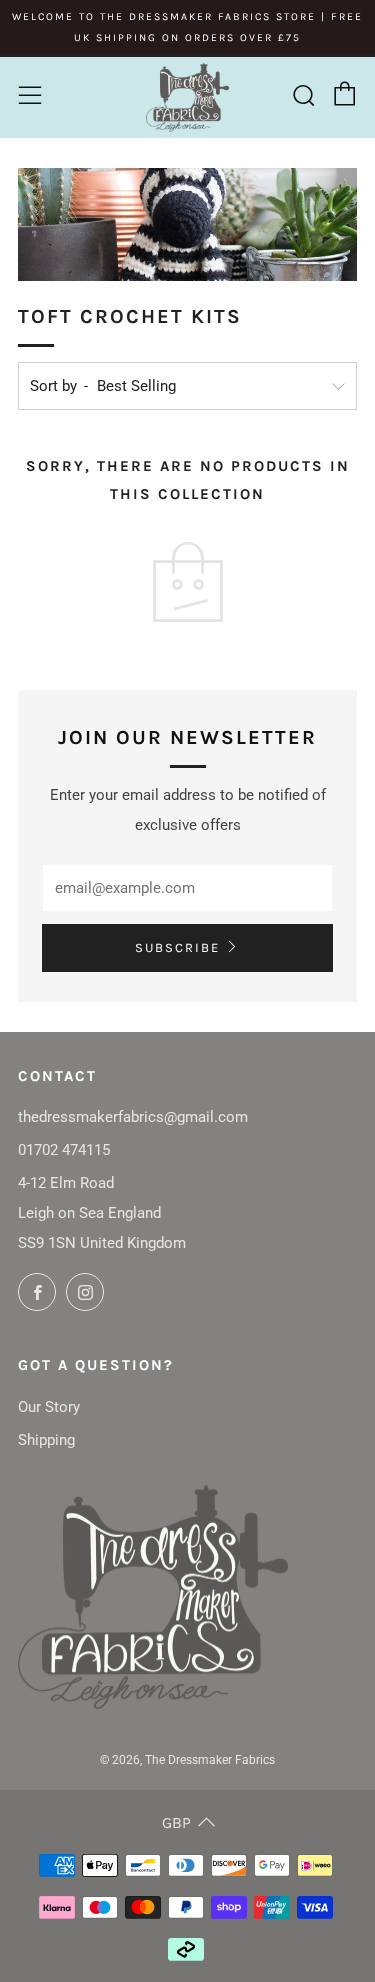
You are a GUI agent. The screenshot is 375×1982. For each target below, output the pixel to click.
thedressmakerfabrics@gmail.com (133, 1117)
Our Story (49, 1407)
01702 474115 (64, 1150)
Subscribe (177, 947)
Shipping (46, 1440)
